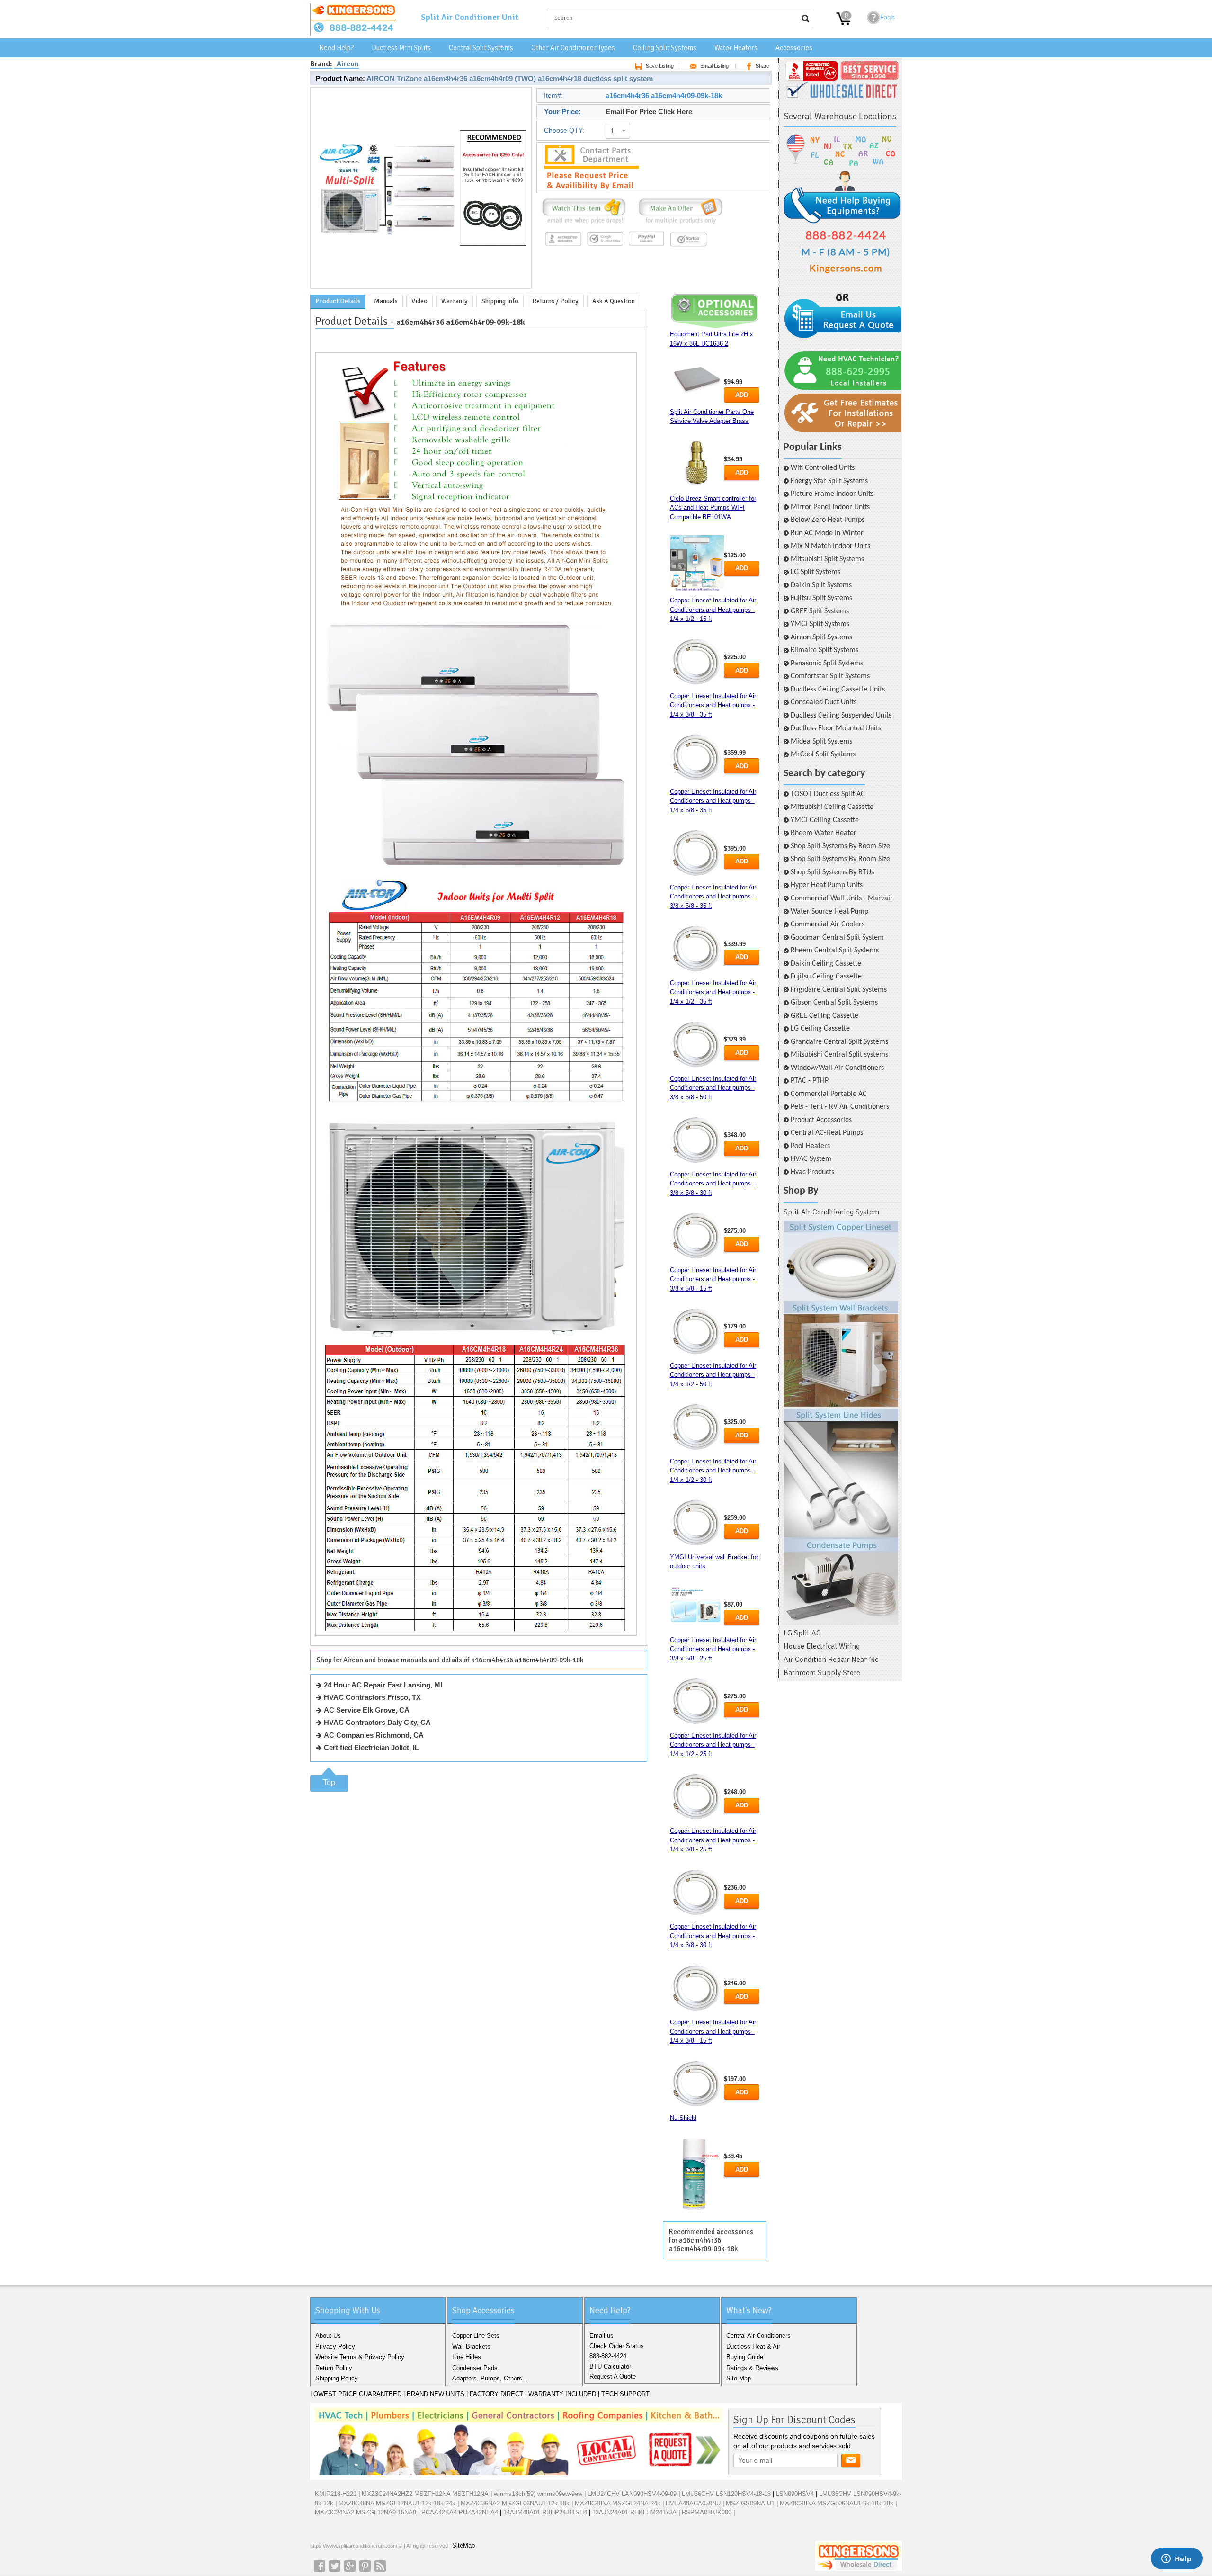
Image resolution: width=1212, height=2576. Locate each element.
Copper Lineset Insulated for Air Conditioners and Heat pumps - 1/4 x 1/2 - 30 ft (713, 1471)
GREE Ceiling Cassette (824, 1016)
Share (762, 66)
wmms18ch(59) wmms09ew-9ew (538, 2494)
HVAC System (811, 1159)
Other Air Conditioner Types (573, 48)
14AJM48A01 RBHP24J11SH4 (545, 2512)
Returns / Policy (555, 301)
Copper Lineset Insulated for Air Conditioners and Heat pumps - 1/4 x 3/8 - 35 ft (713, 705)
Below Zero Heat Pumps (828, 520)
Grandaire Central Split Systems (839, 1042)
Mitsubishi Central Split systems (839, 1055)
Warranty (454, 301)
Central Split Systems (481, 48)
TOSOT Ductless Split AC (828, 794)
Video (419, 301)
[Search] (805, 18)
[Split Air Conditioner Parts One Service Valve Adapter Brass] (697, 464)
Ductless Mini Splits (401, 48)
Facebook (320, 2566)
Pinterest (365, 2566)
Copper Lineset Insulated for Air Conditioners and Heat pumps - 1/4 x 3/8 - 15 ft (713, 2031)
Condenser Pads (475, 2368)
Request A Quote (613, 2376)
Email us (602, 2336)
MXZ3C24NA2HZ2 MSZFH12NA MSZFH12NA (425, 2494)
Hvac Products (812, 1172)
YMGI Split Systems (820, 624)
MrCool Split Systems (823, 754)
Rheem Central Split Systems (835, 951)
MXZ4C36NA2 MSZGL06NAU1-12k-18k (515, 2503)
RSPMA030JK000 (707, 2512)
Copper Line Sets (476, 2336)
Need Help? (336, 48)
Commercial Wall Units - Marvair (842, 898)
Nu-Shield (683, 2118)
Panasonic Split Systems (827, 664)
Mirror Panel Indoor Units (830, 507)
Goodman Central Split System (837, 938)
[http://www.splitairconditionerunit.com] (841, 1423)
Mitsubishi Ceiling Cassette (832, 807)
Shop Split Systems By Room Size (840, 846)
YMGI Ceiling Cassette (825, 820)
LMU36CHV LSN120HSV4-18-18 (726, 2494)
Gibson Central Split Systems (834, 1003)
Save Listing (660, 66)
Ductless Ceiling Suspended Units (841, 716)
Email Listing (714, 66)
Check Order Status (617, 2346)
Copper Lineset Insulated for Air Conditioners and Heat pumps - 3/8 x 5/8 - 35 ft (713, 897)
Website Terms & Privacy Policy (360, 2357)
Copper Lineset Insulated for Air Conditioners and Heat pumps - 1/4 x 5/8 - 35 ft (713, 801)
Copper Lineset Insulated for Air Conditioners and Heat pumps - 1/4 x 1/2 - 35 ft (713, 992)
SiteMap (463, 2545)
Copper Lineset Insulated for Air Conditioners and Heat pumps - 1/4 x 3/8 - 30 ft (713, 1936)
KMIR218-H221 (336, 2494)
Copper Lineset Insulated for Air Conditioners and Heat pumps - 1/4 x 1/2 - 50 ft (713, 1375)
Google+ (350, 2566)
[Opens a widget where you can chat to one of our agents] (1176, 2559)
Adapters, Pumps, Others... (490, 2378)
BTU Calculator (610, 2366)
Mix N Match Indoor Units (830, 546)
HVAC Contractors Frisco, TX (372, 1697)
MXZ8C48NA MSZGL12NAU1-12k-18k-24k (397, 2503)
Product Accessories (821, 1120)
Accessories (794, 48)
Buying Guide (745, 2357)
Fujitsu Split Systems (821, 598)
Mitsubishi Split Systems (827, 559)
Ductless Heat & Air (753, 2347)
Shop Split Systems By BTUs (832, 872)
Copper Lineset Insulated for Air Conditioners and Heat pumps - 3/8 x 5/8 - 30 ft (713, 1184)
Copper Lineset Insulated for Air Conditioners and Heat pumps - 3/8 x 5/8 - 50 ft (713, 1088)
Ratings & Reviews (752, 2368)
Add (742, 395)
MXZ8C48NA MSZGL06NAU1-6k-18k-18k (837, 2503)
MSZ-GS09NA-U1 (750, 2503)
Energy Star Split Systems (829, 481)
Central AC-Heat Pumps (827, 1133)
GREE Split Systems (820, 611)
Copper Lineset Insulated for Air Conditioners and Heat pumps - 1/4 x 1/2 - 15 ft (713, 610)
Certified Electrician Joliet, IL (371, 1747)
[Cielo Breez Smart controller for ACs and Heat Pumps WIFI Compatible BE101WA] (697, 563)
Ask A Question (614, 301)
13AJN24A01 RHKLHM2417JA (634, 2512)
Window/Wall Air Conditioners (837, 1068)
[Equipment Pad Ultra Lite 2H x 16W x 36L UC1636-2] (697, 378)
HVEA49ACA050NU (693, 2503)
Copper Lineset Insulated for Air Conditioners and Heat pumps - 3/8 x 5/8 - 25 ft (713, 1649)
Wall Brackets (471, 2347)
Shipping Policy (337, 2378)
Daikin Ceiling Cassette (826, 964)
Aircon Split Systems (821, 637)
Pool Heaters (810, 1146)
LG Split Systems (815, 572)
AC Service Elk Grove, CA (367, 1710)
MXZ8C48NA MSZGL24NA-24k (618, 2503)
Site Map (739, 2378)
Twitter (335, 2566)
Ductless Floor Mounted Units (836, 728)
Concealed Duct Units (824, 702)
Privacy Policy (335, 2347)
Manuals (386, 301)
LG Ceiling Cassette (820, 1029)
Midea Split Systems (821, 742)
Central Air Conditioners (758, 2336)
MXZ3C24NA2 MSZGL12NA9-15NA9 (365, 2512)
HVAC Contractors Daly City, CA (377, 1722)
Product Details (338, 301)
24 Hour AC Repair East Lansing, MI (383, 1685)
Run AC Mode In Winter (827, 533)
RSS (380, 2566)
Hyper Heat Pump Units (827, 885)
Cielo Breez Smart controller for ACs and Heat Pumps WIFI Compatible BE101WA (713, 508)
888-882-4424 (608, 2356)
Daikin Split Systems (821, 585)
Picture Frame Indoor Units (832, 494)
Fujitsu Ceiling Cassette (826, 977)
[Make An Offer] (678, 224)
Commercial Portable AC (829, 1094)
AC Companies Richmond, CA (374, 1735)
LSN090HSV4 (795, 2494)
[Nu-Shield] (697, 2175)
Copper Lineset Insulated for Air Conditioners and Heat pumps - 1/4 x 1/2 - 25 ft (713, 1745)
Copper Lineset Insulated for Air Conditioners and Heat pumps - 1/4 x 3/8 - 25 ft (713, 1840)
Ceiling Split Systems (665, 48)
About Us (328, 2336)
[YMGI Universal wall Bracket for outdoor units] (697, 1607)
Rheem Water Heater (824, 833)
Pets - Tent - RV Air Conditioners (840, 1107)
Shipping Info (500, 301)
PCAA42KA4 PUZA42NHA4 (460, 2512)
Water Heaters (736, 48)
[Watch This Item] (584, 224)
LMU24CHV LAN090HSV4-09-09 (632, 2494)
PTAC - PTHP (810, 1081)
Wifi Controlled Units (823, 468)
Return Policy (334, 2368)
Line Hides (467, 2357)
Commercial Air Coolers (828, 924)
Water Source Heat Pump (829, 912)
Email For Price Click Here (649, 112)
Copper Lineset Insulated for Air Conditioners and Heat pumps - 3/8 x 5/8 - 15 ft (713, 1279)
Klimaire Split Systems (824, 650)
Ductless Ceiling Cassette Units (838, 690)
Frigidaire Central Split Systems (839, 990)
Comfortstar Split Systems (830, 676)
